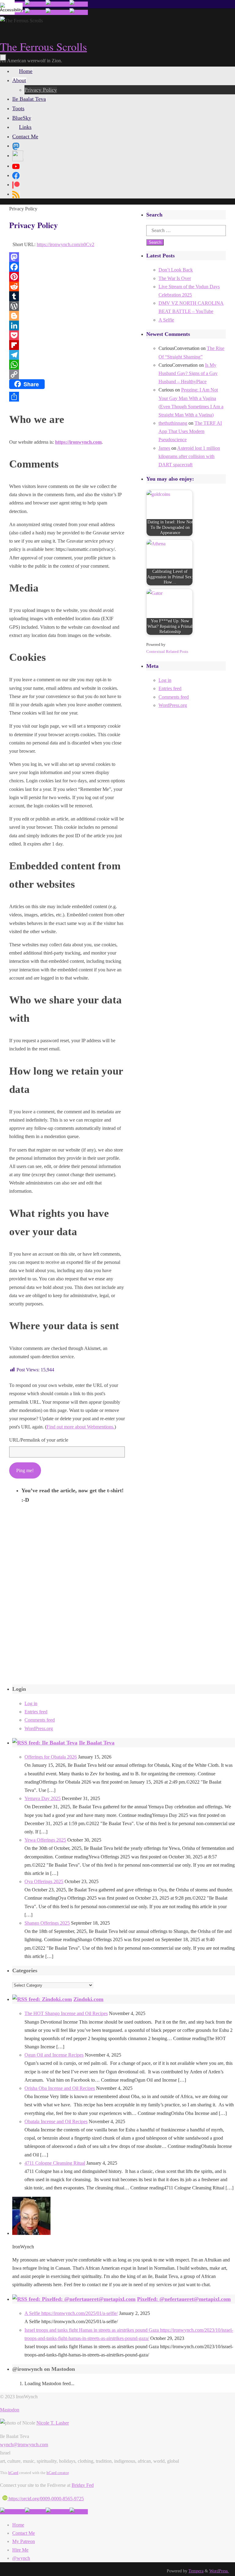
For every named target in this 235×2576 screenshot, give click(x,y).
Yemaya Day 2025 (43, 1798)
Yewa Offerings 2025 (45, 1840)
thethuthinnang (173, 423)
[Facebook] (67, 267)
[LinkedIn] (67, 326)
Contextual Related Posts (167, 651)
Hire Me (20, 2550)
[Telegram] (67, 355)
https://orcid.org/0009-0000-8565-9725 (46, 2499)
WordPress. (219, 2571)
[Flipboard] (67, 345)
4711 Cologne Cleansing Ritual (55, 2163)
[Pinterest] (67, 277)
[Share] (67, 397)
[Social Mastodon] (16, 146)
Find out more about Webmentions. (80, 1427)
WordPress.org (173, 705)
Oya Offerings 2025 (44, 1881)
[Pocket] (67, 335)
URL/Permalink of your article (39, 1440)
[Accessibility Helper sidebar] (7, 7)
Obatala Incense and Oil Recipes (56, 2121)
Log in (165, 680)
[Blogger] (67, 316)
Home (18, 2525)
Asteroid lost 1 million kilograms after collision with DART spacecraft (189, 456)
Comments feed (174, 697)
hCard (13, 2473)
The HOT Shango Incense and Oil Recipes (66, 2013)
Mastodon (10, 2410)
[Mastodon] (67, 257)
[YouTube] (16, 166)
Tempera (196, 2571)
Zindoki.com (88, 1999)
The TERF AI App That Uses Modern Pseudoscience (190, 431)
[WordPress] (67, 306)
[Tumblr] (67, 296)
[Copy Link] (67, 374)
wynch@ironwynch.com (24, 2445)
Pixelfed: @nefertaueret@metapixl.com (184, 2299)
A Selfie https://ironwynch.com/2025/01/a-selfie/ (71, 2313)
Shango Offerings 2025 (47, 1923)
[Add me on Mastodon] (12, 2512)
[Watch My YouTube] (58, 4)
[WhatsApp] (67, 365)
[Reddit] (67, 286)
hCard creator (58, 2473)
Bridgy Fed (83, 2485)
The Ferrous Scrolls (43, 46)
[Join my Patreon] (35, 4)
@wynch (21, 2558)
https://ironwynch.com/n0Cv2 (65, 244)
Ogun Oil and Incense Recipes (54, 2055)
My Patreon (24, 2541)
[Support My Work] (79, 4)
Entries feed (170, 688)
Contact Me (24, 2533)
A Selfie (166, 320)
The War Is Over (175, 278)
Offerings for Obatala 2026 (51, 1757)
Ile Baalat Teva (97, 1743)
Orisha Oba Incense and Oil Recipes (60, 2088)
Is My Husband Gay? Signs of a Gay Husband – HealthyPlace (188, 373)
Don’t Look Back (176, 270)
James (164, 448)
